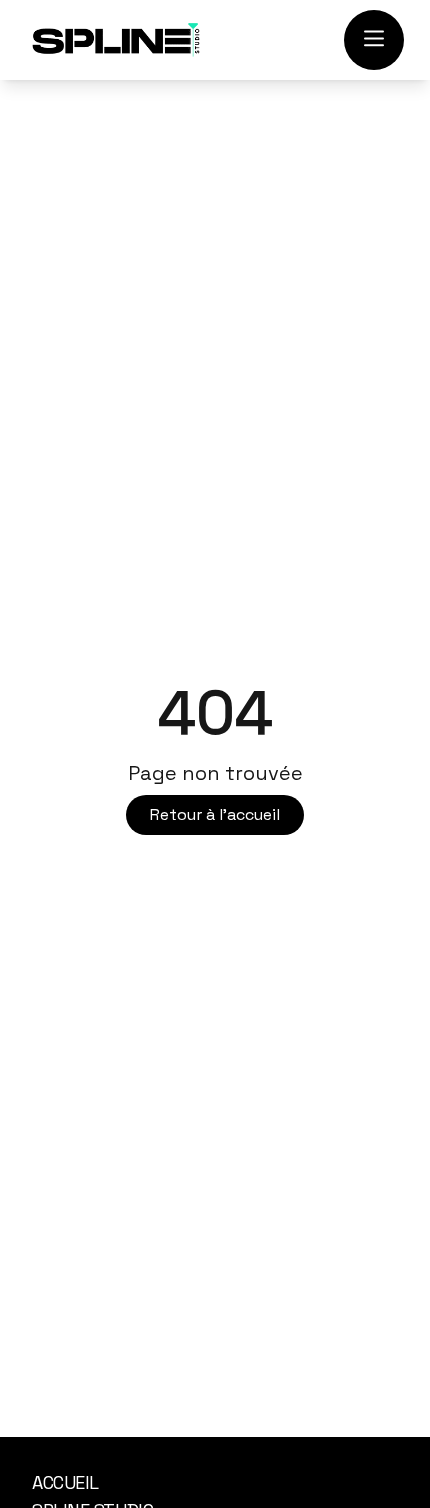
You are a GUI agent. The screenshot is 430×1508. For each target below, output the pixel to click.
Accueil (65, 1482)
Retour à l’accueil (215, 814)
